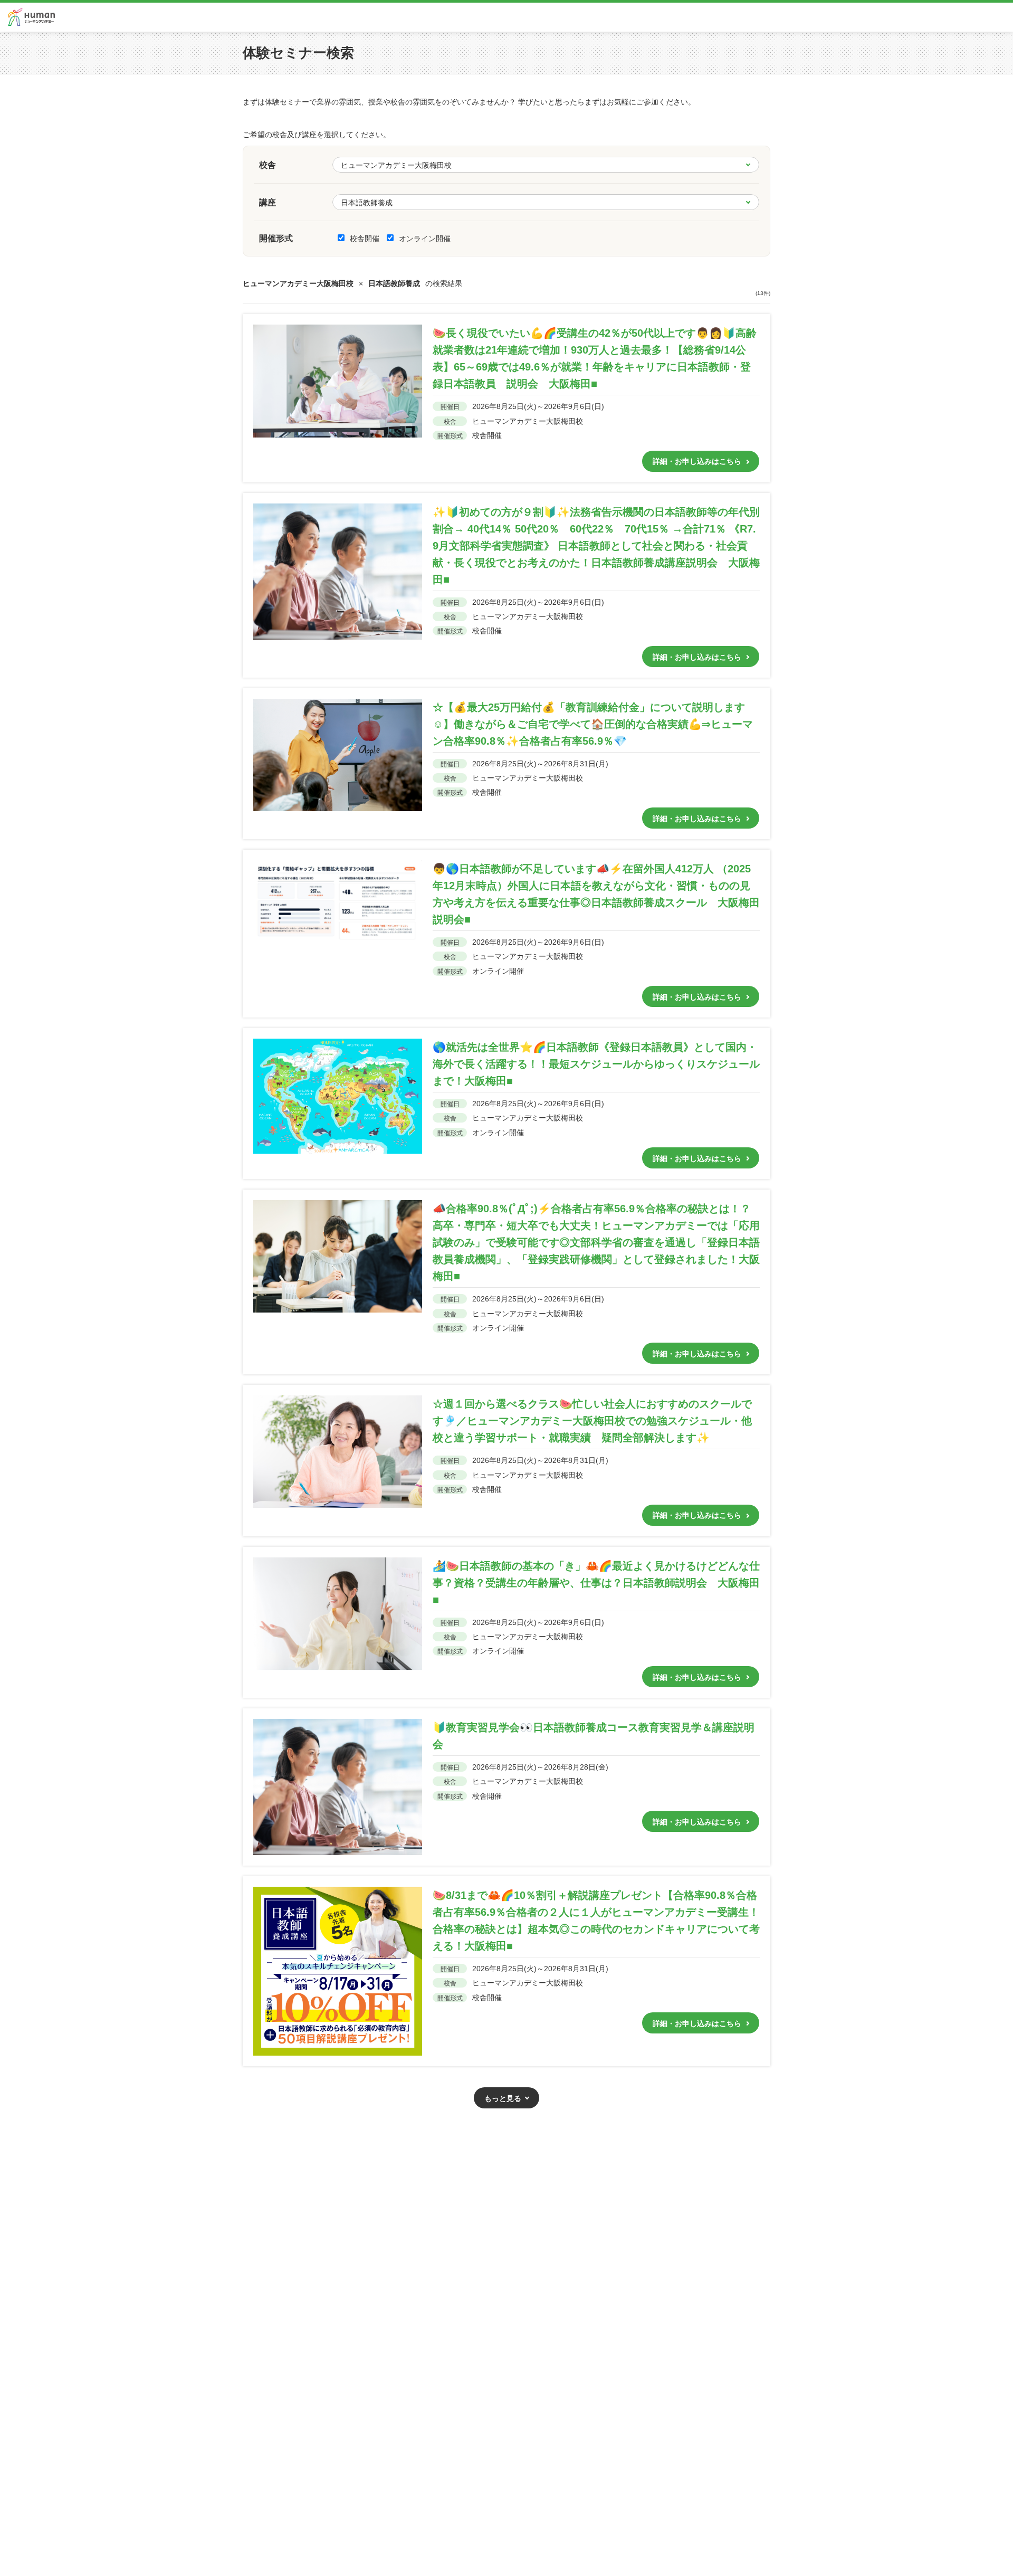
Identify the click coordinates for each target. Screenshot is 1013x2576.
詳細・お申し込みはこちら (697, 461)
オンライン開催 (425, 239)
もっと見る (503, 2098)
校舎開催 (366, 239)
